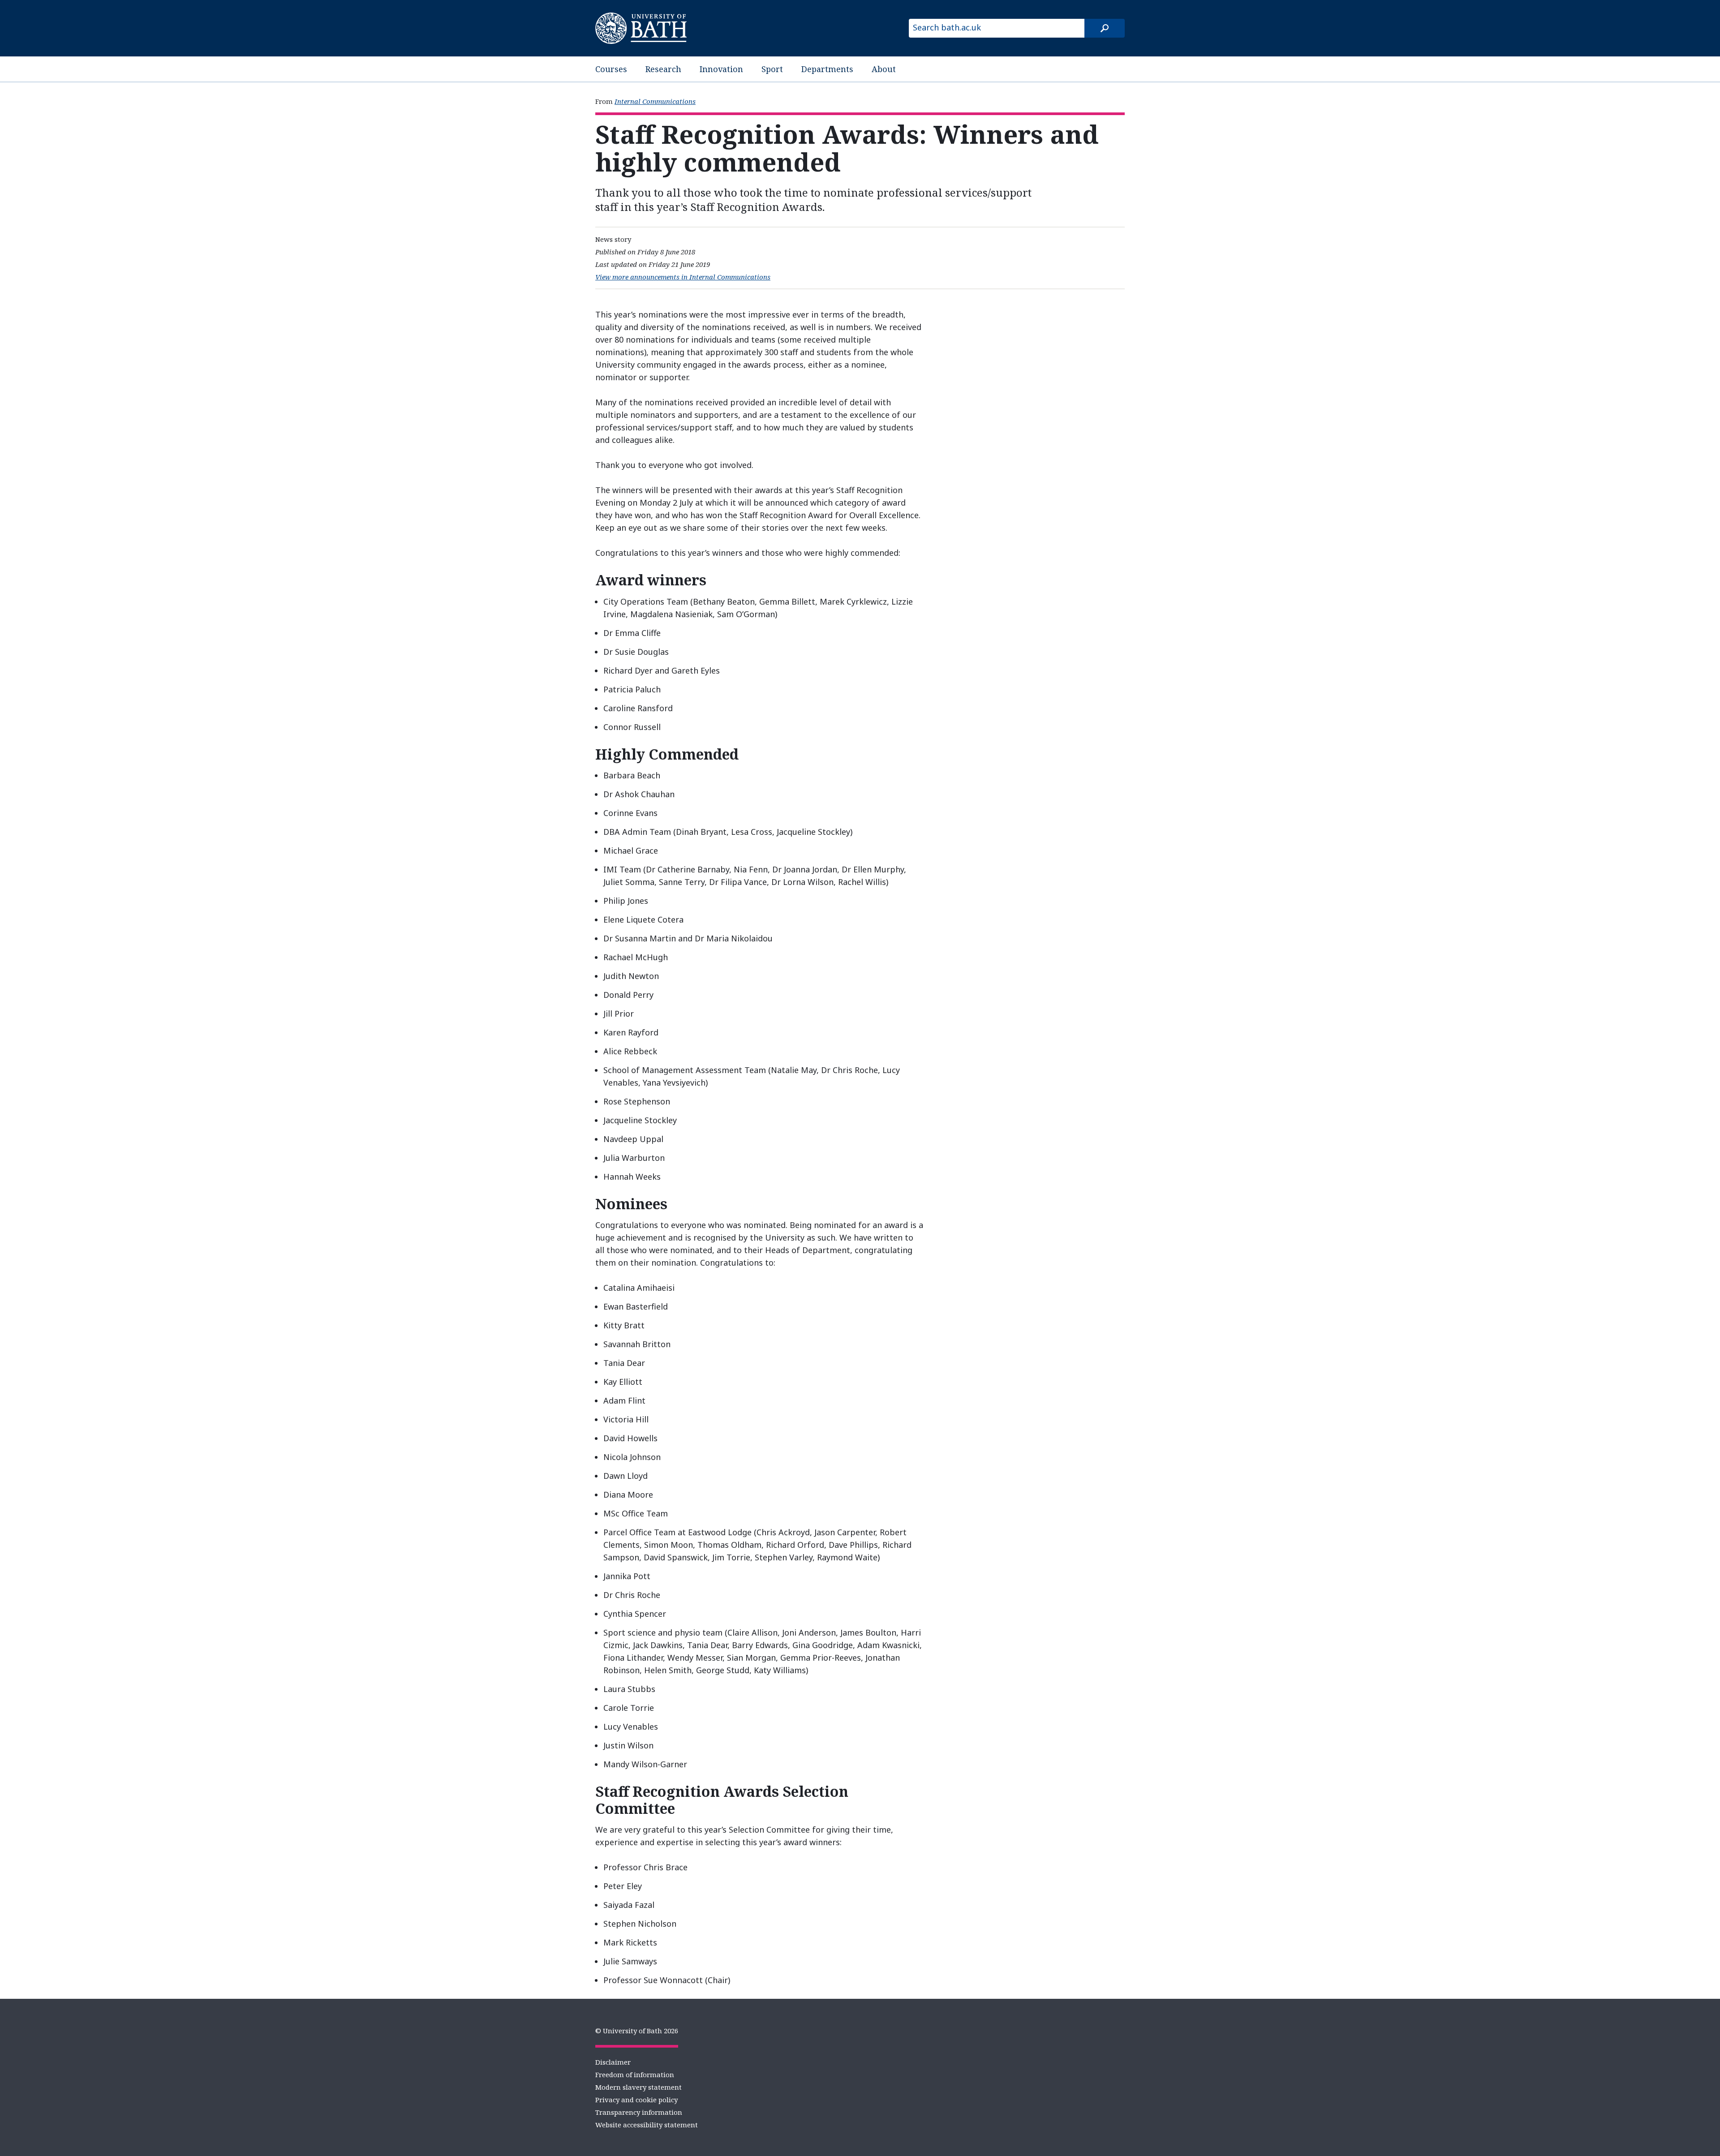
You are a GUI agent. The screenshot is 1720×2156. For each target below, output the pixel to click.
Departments (827, 69)
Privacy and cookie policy (636, 2100)
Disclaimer (613, 2062)
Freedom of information (635, 2074)
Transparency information (639, 2112)
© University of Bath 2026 (637, 2031)
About (884, 69)
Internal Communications (655, 101)
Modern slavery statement (639, 2087)
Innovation (721, 69)
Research (663, 69)
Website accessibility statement (647, 2125)
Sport (772, 69)
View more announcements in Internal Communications (683, 277)
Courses (611, 69)
